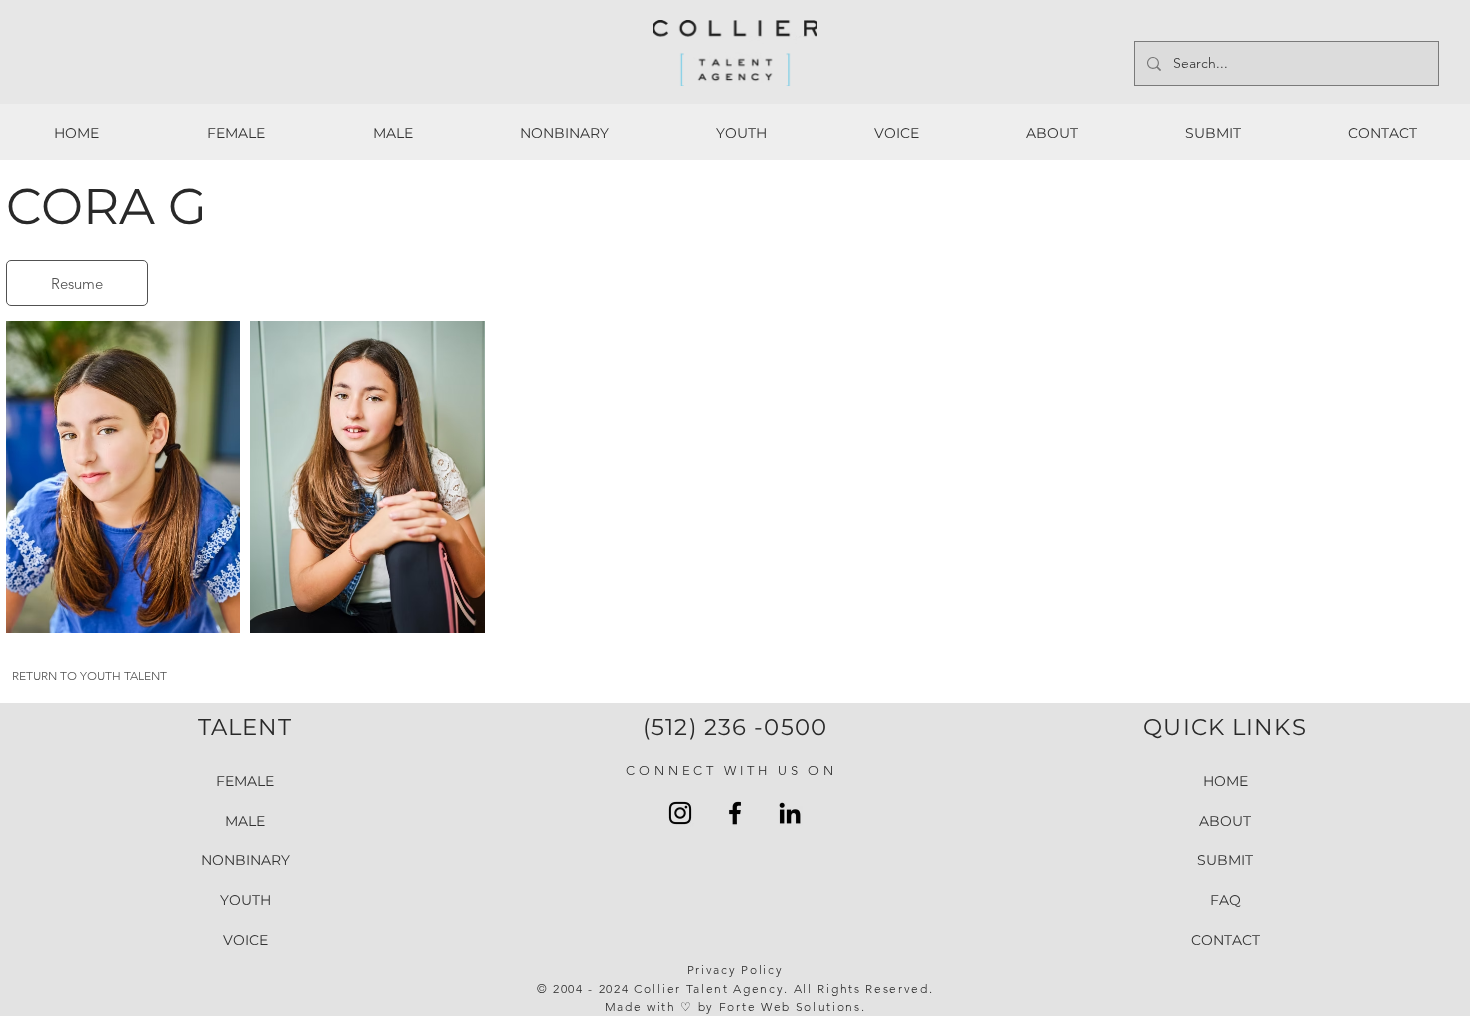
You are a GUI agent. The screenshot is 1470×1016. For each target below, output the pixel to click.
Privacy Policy (735, 969)
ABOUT (1225, 821)
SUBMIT (1225, 860)
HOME (1225, 781)
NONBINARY (245, 860)
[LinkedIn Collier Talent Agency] (790, 813)
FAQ (1225, 900)
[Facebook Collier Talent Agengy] (735, 813)
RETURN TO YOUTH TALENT (89, 675)
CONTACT (1225, 940)
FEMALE (245, 781)
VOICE (245, 940)
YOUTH (245, 900)
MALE (245, 821)
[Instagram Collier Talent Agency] (680, 813)
